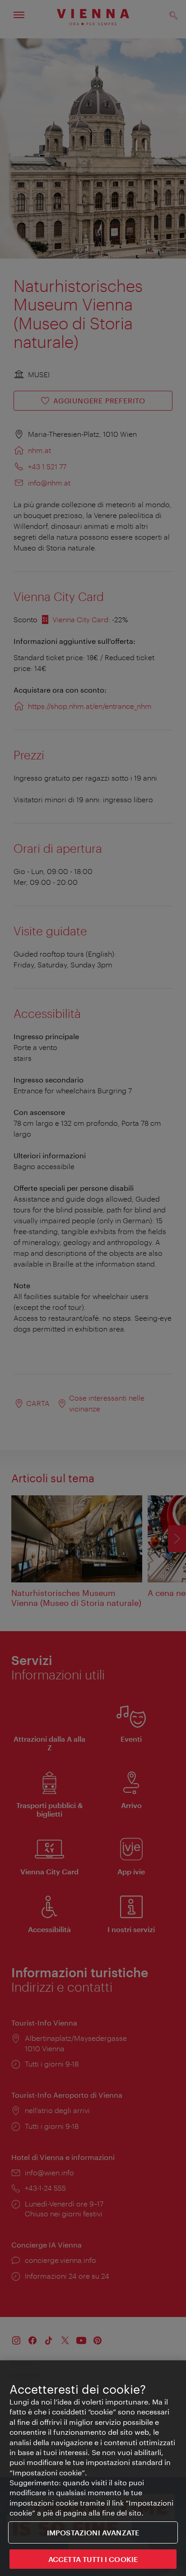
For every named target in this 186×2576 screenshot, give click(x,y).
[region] (93, 2468)
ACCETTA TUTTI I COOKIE (93, 2559)
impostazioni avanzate (93, 2532)
